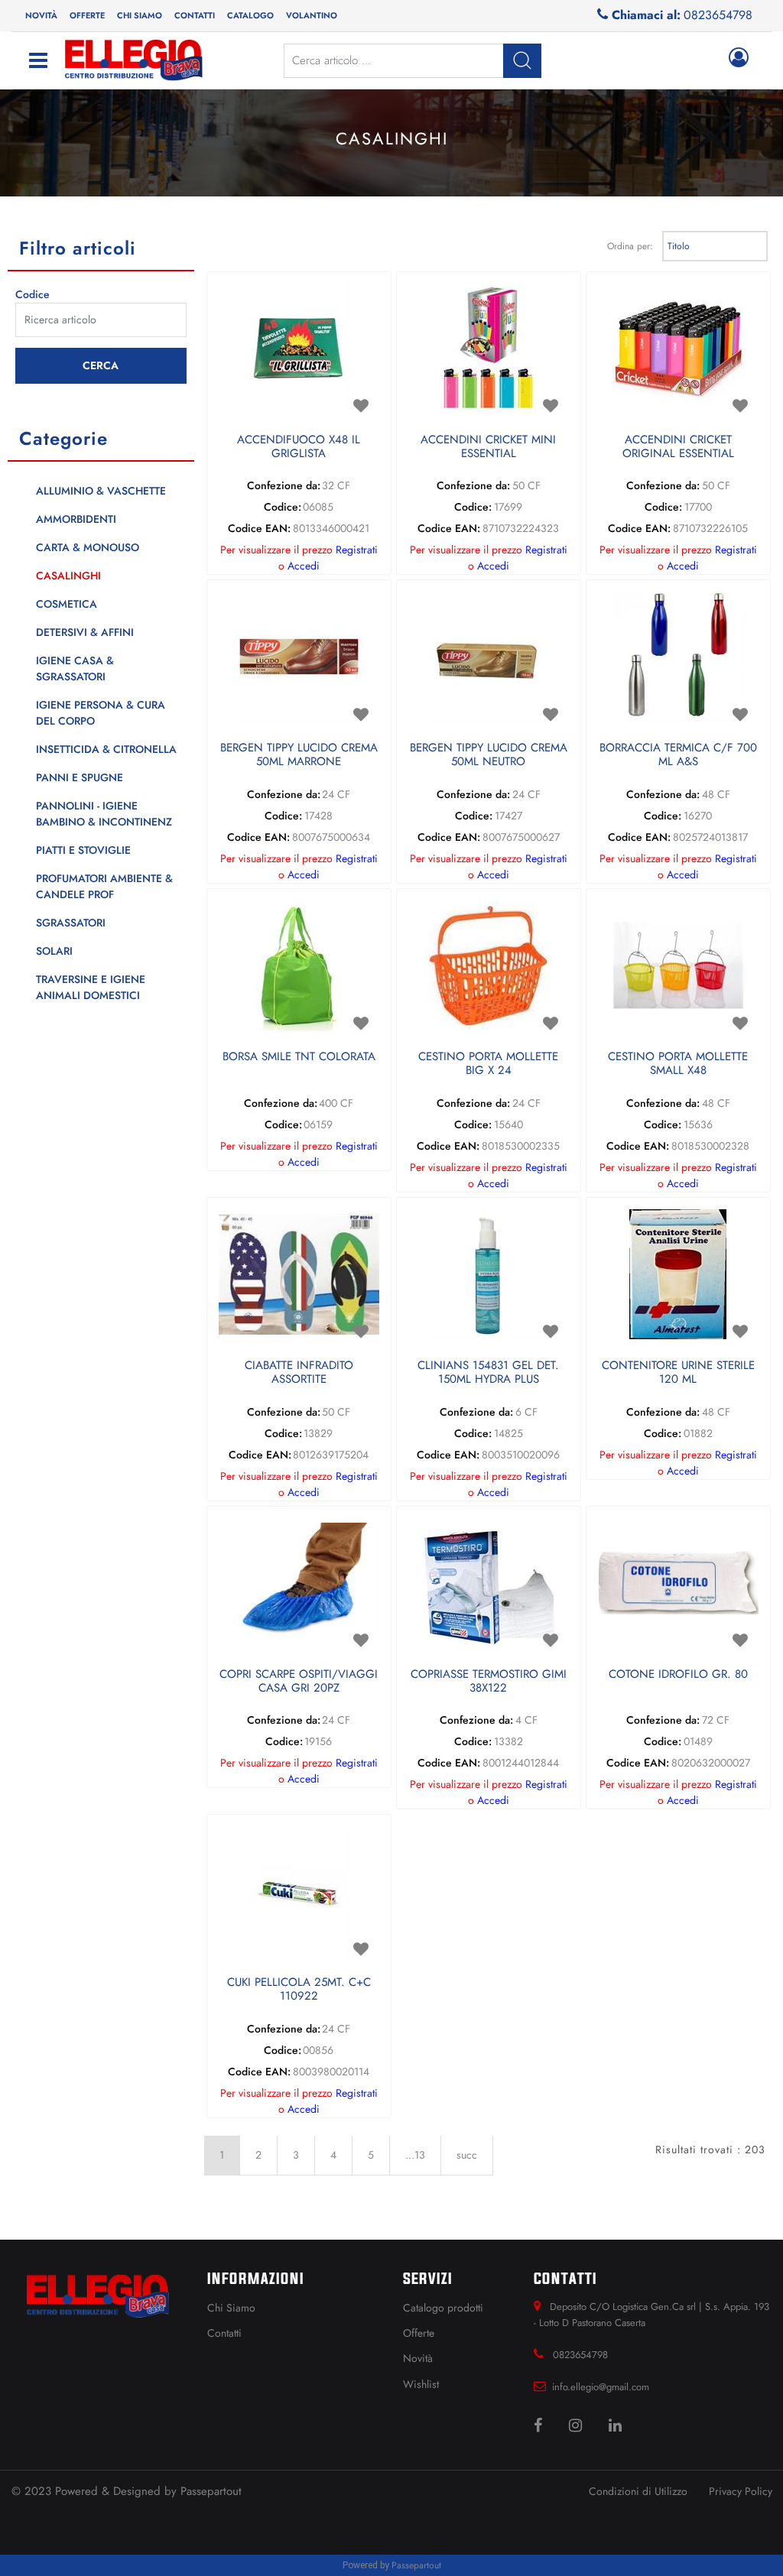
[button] (101, 366)
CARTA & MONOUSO (88, 547)
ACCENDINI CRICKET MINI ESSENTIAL (488, 447)
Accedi (304, 566)
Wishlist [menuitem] (421, 2384)
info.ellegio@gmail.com (601, 2387)
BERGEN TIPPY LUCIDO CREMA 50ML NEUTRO (489, 755)
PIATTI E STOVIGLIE (83, 850)
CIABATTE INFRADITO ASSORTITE (299, 1373)
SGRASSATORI (71, 923)
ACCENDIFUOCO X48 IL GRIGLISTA (299, 447)
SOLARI (54, 951)
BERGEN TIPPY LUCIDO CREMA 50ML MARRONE (299, 755)
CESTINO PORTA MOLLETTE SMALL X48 (678, 1064)
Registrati (357, 550)
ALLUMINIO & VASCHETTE (101, 491)
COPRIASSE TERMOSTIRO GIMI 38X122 (489, 1682)
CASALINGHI (68, 576)
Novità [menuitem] (41, 15)
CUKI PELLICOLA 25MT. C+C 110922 (299, 1990)
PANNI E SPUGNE (80, 777)
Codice (32, 294)
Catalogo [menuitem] (250, 15)
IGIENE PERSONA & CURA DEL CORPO (101, 713)
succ (467, 2155)
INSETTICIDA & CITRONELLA (106, 749)
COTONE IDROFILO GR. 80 (678, 1675)
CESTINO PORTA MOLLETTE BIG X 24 (488, 1064)
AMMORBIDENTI (76, 519)
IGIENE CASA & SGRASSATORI (75, 668)
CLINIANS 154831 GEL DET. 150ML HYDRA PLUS (488, 1373)
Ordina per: (630, 246)
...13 (415, 2155)
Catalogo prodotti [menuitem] (443, 2308)
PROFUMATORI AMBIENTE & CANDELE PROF (104, 886)
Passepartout (211, 2491)
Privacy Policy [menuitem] (741, 2491)
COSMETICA (67, 604)
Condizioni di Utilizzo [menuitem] (638, 2491)
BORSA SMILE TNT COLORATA (299, 1057)
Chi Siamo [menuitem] (231, 2308)
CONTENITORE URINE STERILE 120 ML (678, 1373)
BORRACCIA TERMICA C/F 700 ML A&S (678, 755)
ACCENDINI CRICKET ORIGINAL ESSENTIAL (678, 447)
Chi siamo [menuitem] (140, 15)
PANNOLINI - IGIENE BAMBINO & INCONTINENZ (104, 814)
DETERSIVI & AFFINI (85, 632)
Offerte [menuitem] (87, 15)
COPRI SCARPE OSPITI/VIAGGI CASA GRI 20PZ (299, 1682)
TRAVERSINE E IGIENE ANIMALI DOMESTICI (91, 987)
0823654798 (718, 15)
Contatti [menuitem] (195, 15)
